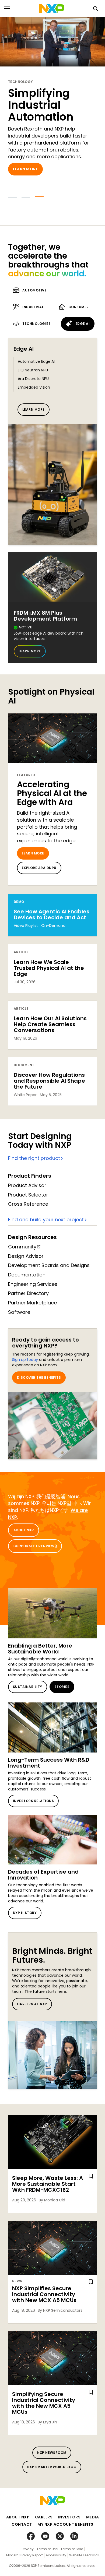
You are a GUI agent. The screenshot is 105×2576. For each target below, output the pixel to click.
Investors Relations (33, 1801)
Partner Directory (28, 1293)
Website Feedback (84, 2555)
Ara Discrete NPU (33, 379)
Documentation (27, 1275)
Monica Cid (55, 2200)
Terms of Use (47, 2549)
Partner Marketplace (32, 1303)
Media (93, 2517)
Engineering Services (33, 1284)
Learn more (34, 409)
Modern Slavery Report (24, 2555)
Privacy (28, 2549)
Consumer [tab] (79, 307)
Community (22, 1247)
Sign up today (25, 1360)
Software (19, 1312)
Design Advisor (26, 1256)
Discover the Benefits (39, 1377)
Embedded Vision (34, 387)
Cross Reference (28, 1204)
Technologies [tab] (36, 324)
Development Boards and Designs (49, 1265)
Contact (22, 2524)
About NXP (24, 1530)
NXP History (25, 1913)
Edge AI (24, 349)
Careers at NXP (32, 2004)
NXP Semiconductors (63, 2310)
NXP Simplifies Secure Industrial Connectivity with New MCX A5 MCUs (44, 2294)
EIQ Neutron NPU (33, 370)
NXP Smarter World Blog (52, 2467)
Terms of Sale (72, 2549)
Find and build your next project (46, 1220)
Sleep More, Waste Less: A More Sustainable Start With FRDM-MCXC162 (48, 2184)
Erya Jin (50, 2422)
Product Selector (28, 1195)
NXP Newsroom (52, 2453)
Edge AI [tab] (83, 324)
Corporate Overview (34, 1546)
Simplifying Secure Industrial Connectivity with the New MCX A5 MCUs (44, 2403)
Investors (69, 2517)
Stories (62, 1687)
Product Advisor (27, 1185)
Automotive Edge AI (36, 361)
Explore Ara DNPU (39, 868)
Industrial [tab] (33, 307)
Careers (44, 2517)
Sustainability (28, 1687)
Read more (24, 181)
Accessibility (56, 2555)
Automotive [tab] (34, 290)
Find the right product (34, 1158)
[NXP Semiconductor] (52, 9)
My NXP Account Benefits (65, 2524)
